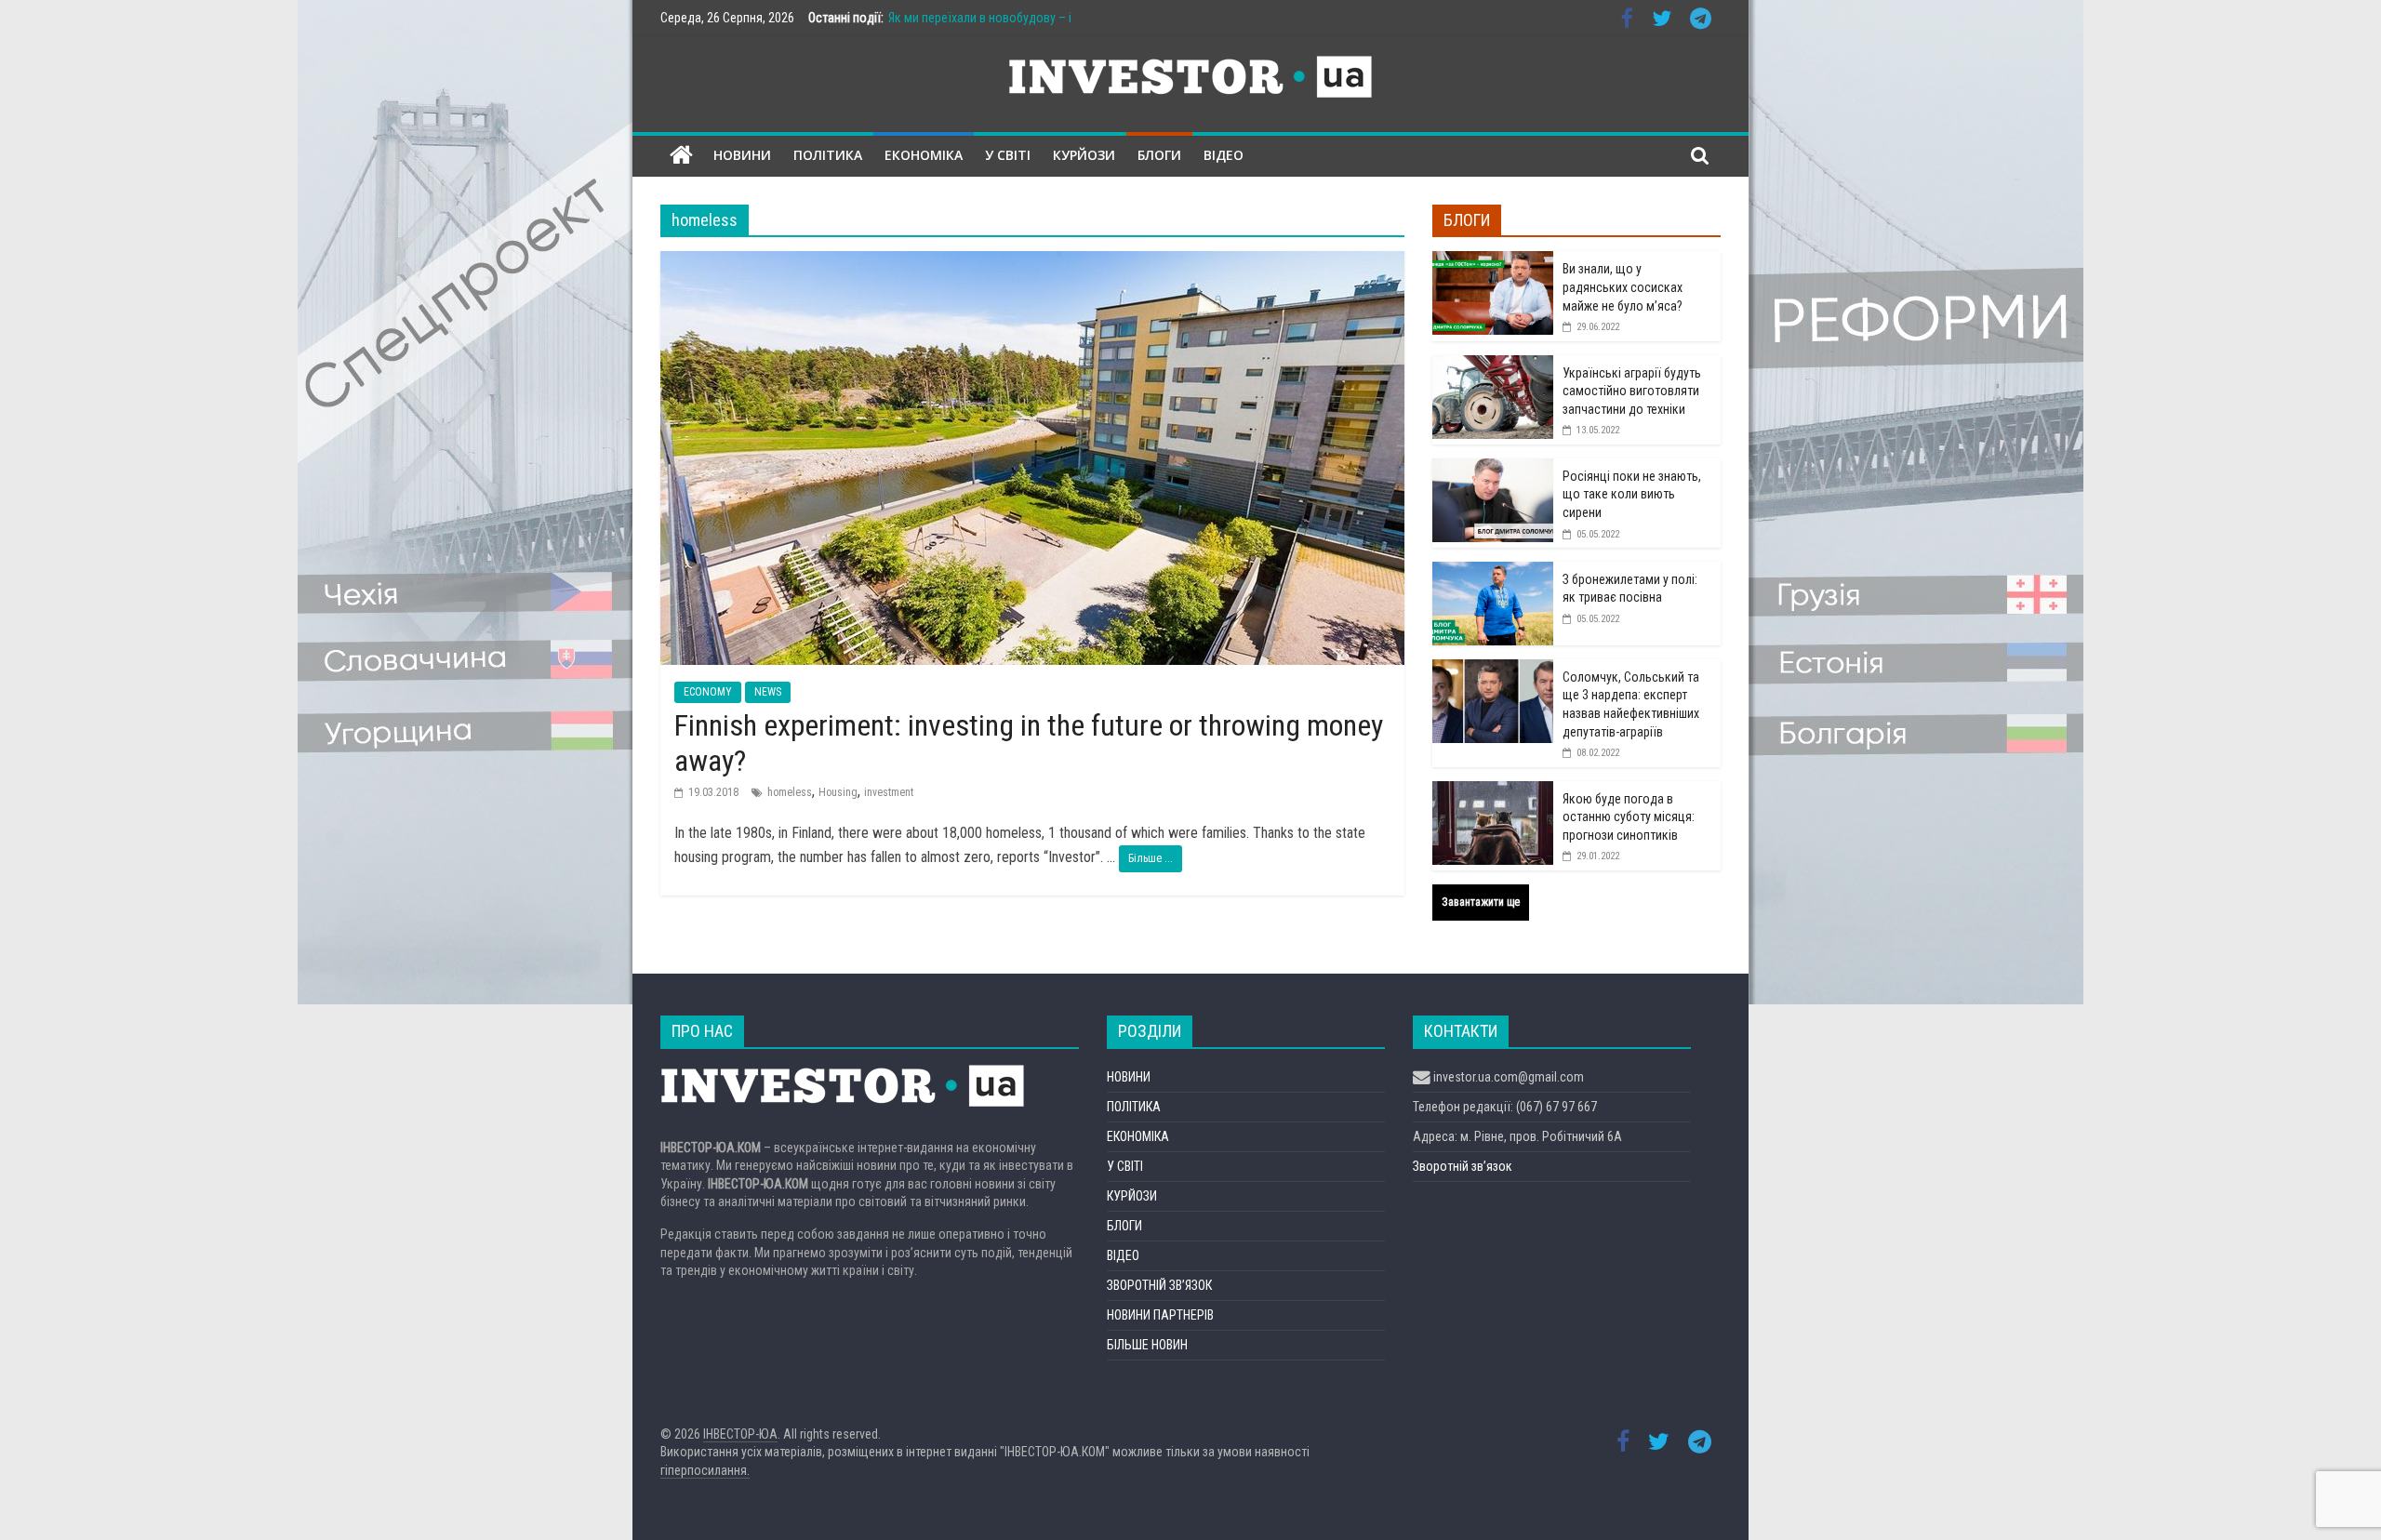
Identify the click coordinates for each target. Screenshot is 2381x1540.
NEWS (768, 692)
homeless (790, 792)
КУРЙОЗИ (1084, 155)
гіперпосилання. (705, 1470)
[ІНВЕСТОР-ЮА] (681, 156)
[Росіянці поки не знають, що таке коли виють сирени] (1493, 469)
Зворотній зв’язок (1463, 1166)
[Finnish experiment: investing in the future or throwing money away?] (1032, 263)
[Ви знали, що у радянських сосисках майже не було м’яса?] (1493, 261)
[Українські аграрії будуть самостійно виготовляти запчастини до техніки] (1493, 365)
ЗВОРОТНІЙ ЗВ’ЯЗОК (1159, 1285)
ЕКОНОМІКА (924, 155)
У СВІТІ (1008, 155)
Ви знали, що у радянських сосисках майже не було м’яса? (1623, 287)
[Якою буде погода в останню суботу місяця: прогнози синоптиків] (1493, 791)
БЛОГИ (1159, 155)
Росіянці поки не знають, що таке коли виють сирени (1632, 494)
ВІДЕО (1224, 155)
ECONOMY (708, 692)
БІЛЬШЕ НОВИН (1147, 1345)
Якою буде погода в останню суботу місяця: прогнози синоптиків (1629, 817)
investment (889, 792)
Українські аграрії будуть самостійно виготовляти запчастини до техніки (1632, 391)
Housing (838, 792)
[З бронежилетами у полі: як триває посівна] (1493, 572)
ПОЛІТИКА (828, 155)
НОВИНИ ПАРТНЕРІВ (1160, 1315)
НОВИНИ (742, 155)
